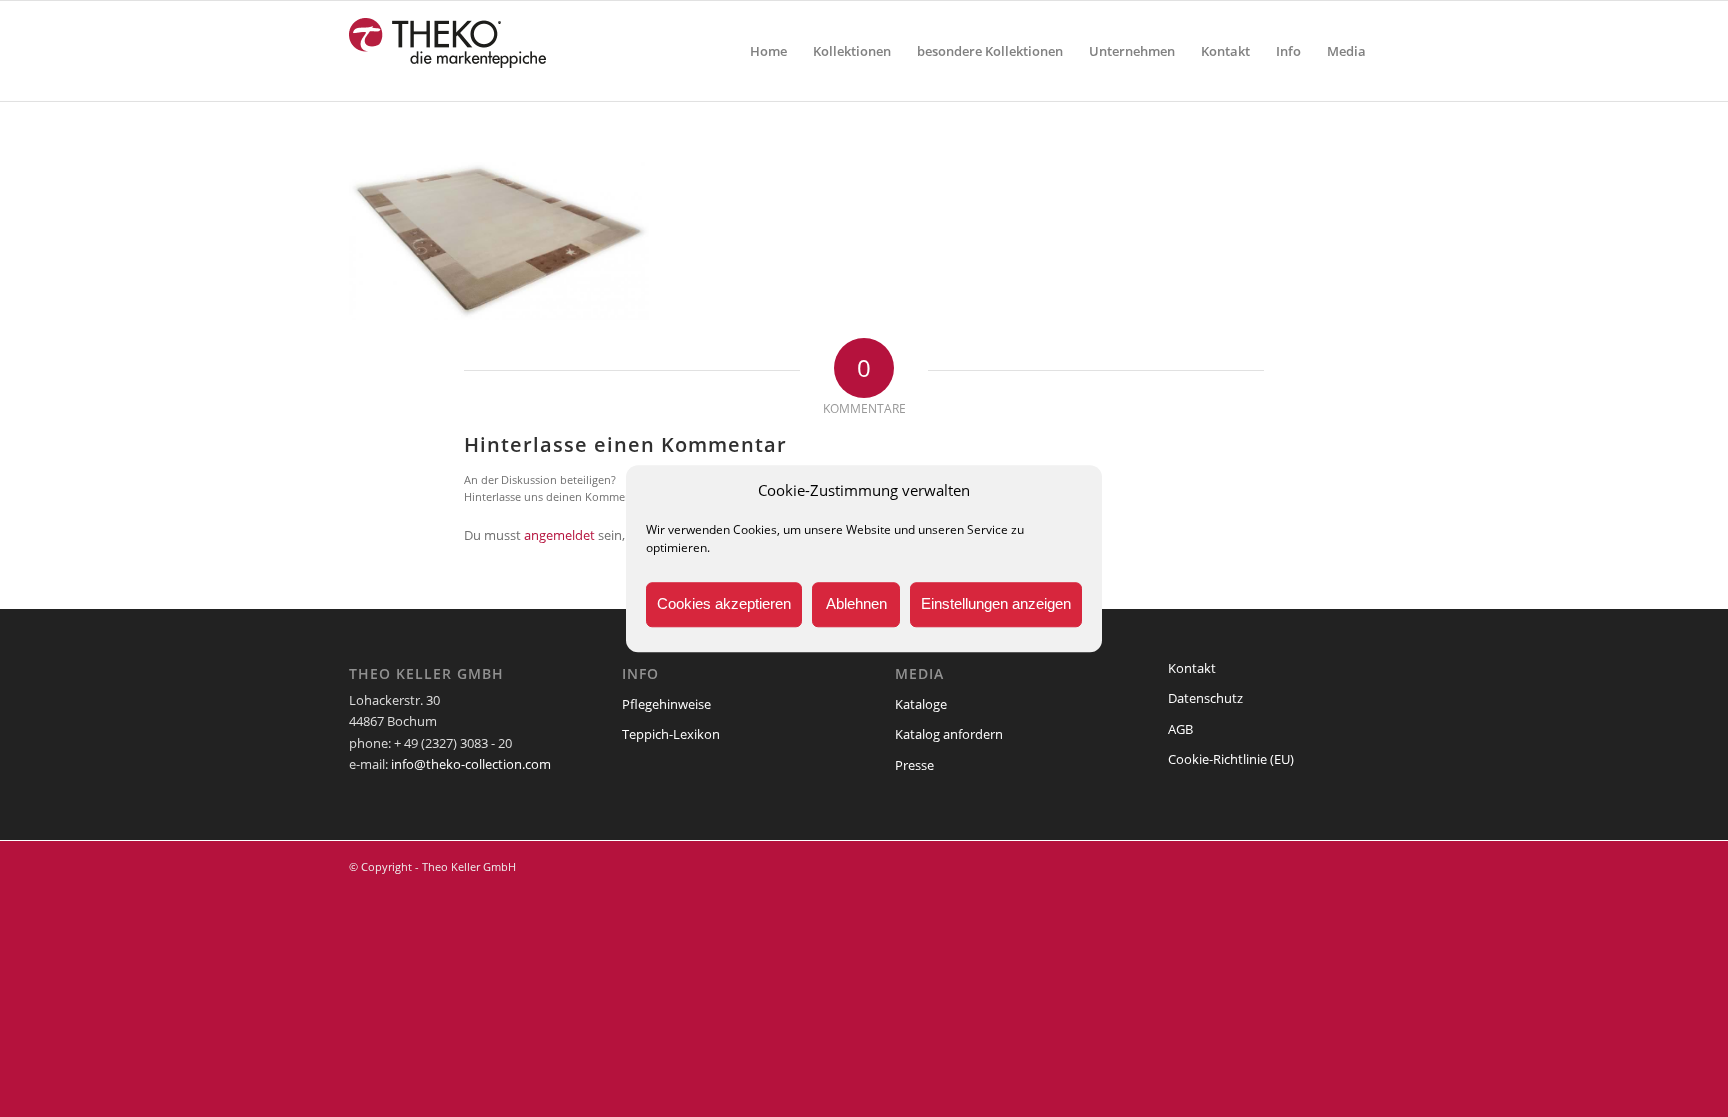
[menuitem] (768, 51)
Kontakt (1192, 668)
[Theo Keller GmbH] (448, 51)
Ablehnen (856, 604)
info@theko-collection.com (471, 764)
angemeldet (559, 535)
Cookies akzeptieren (724, 604)
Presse (914, 765)
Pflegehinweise (666, 704)
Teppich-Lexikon (671, 734)
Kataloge (921, 704)
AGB (1180, 729)
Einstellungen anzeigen (996, 604)
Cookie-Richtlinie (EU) (1231, 759)
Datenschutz (1205, 698)
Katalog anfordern (949, 734)
